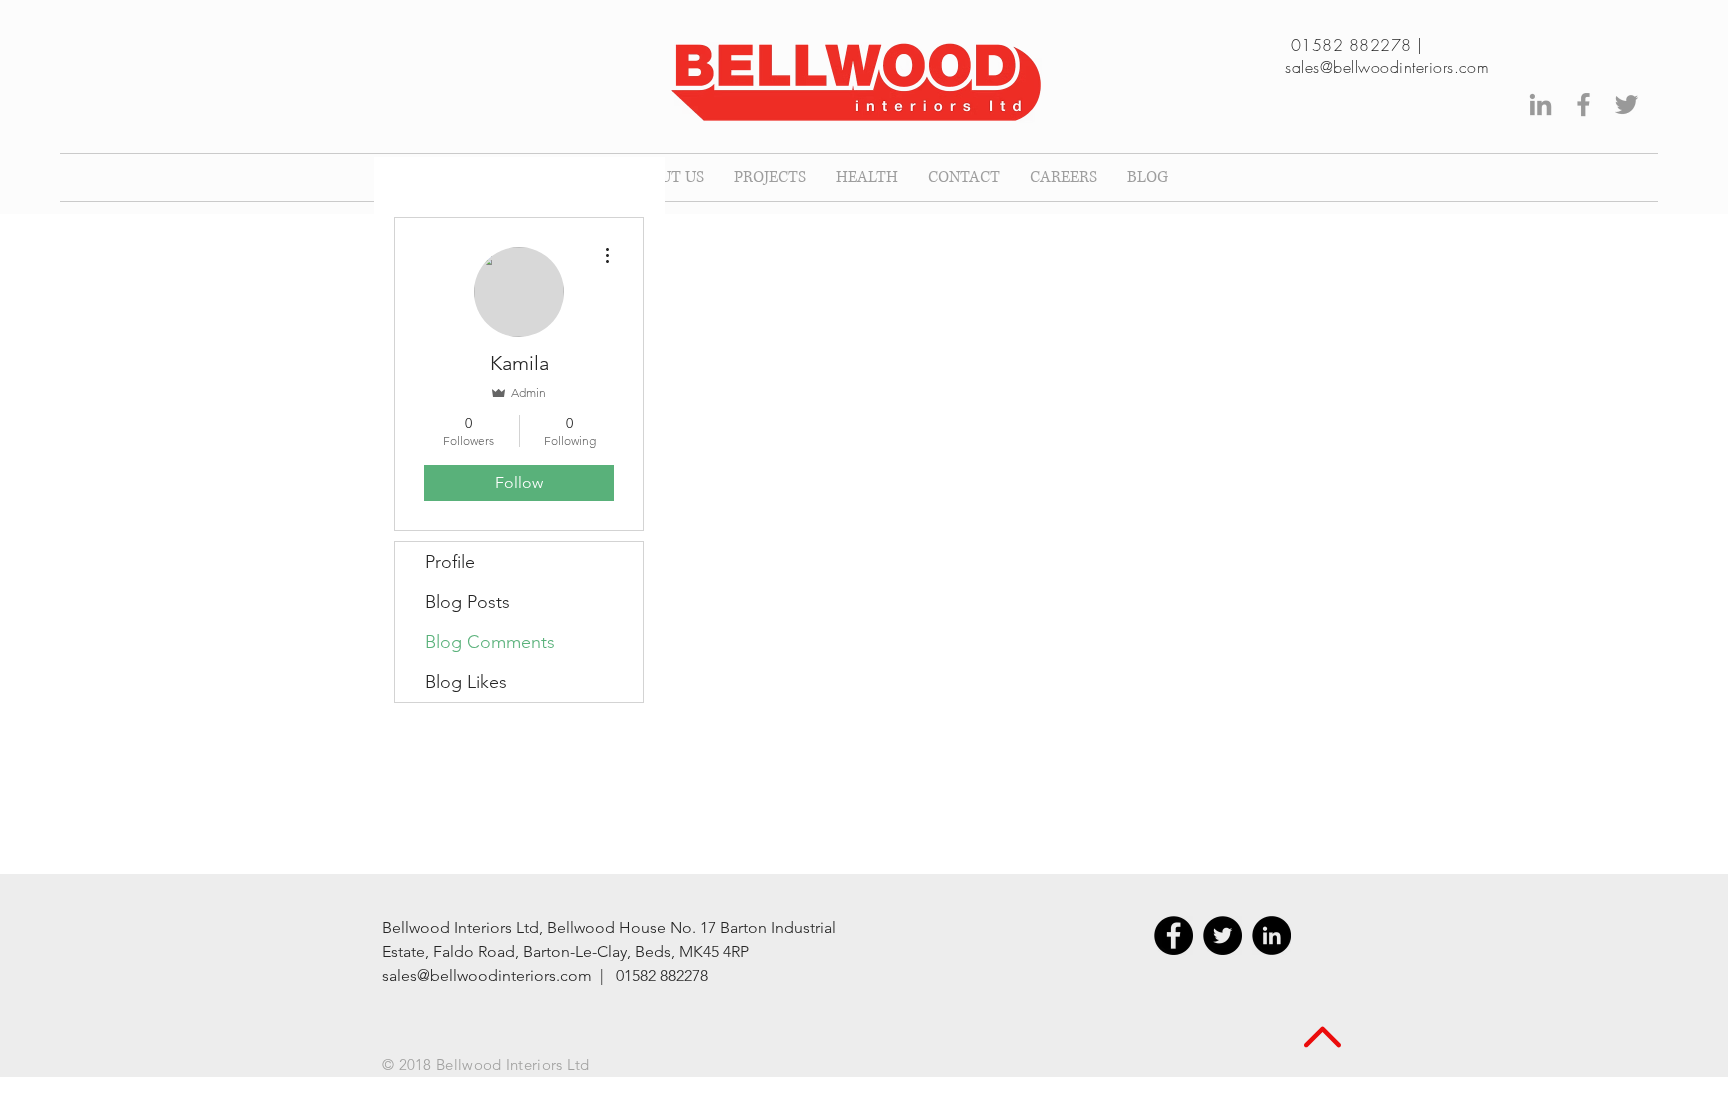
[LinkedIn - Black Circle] (1271, 935)
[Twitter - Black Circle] (1222, 935)
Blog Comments (490, 642)
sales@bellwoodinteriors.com (1387, 67)
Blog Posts (467, 602)
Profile (450, 562)
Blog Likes (466, 682)
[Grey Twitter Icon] (1626, 104)
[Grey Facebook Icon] (1583, 104)
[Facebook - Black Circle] (1173, 935)
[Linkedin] (1540, 104)
